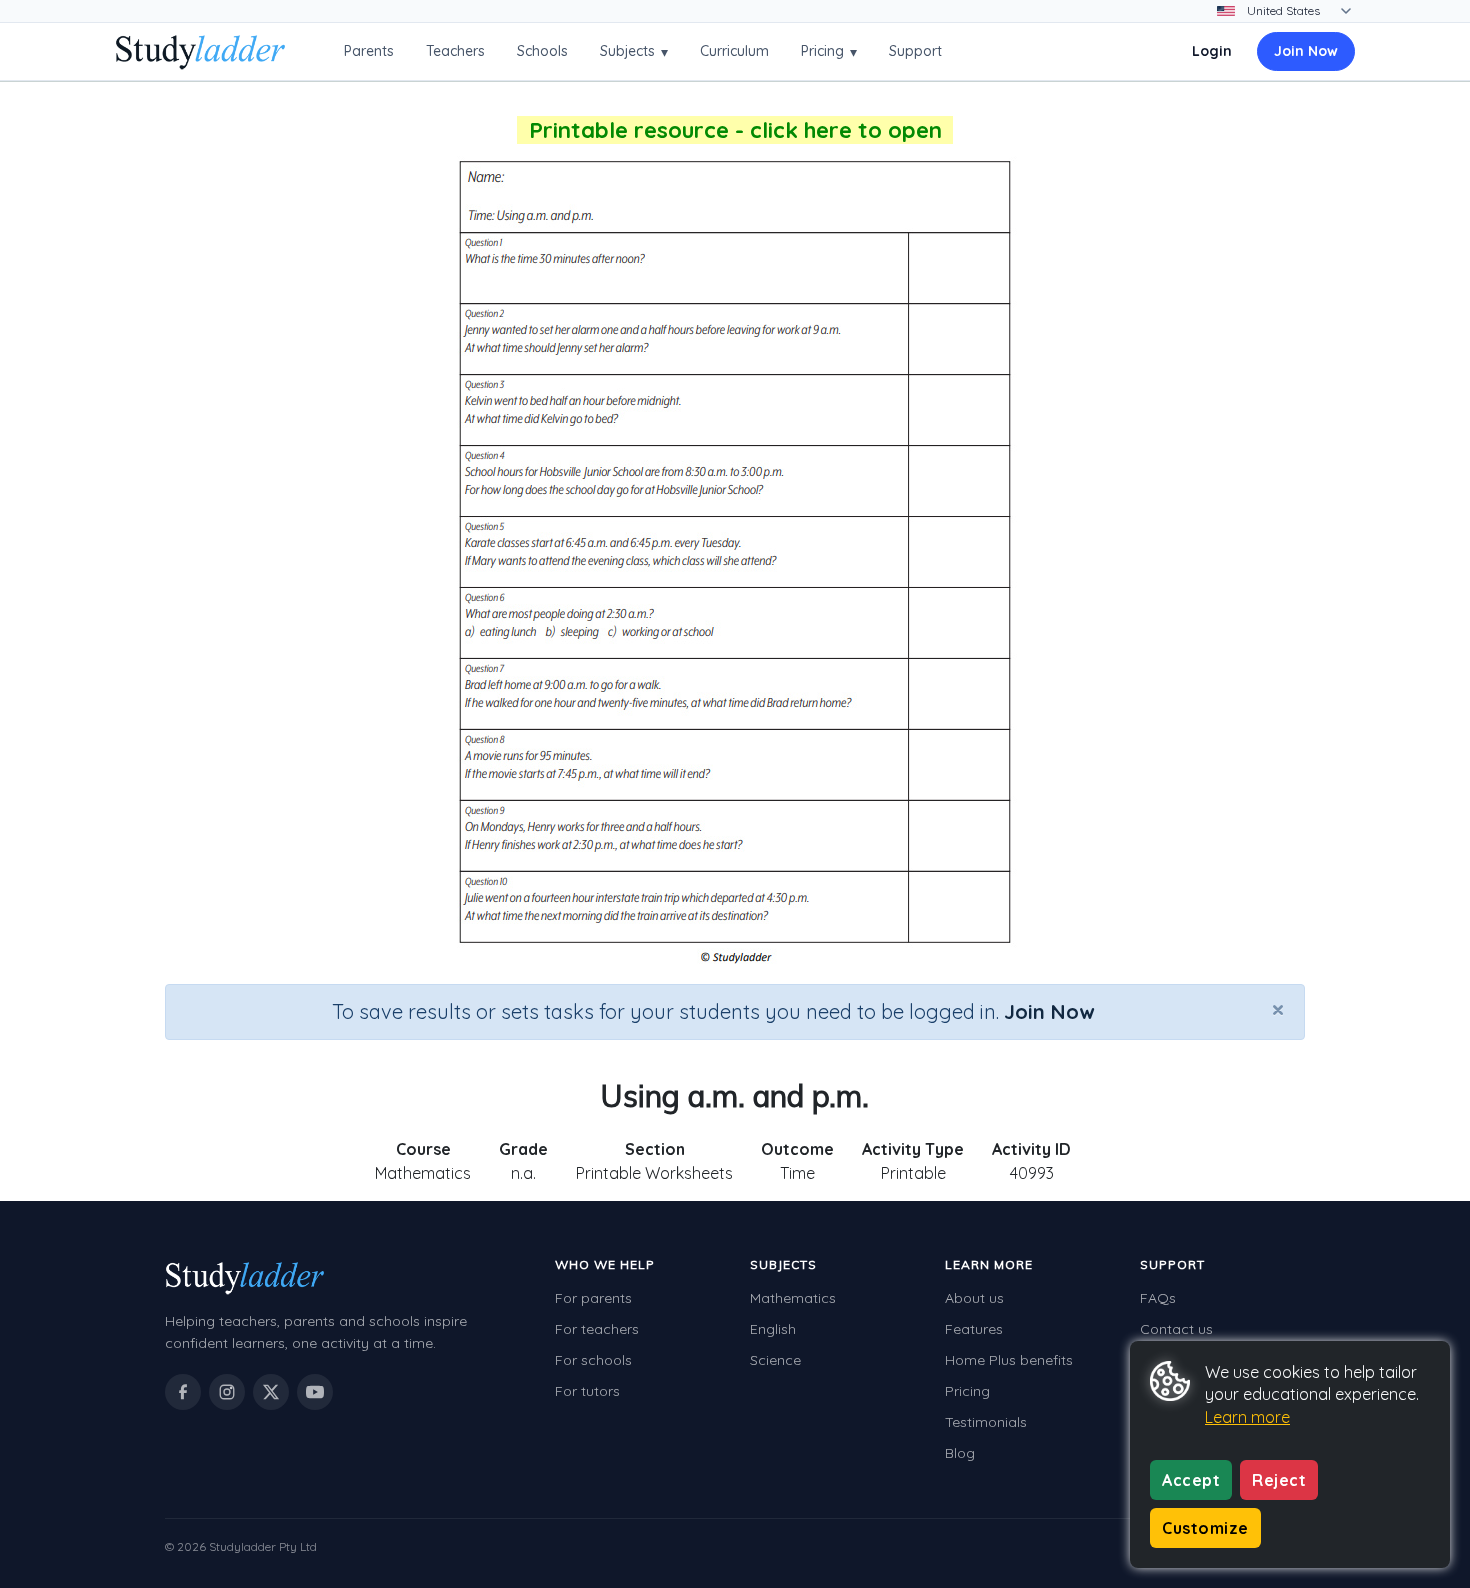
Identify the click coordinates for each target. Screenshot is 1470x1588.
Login (1212, 51)
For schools (593, 1360)
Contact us (1176, 1329)
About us (974, 1298)
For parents (593, 1298)
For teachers (597, 1329)
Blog (960, 1453)
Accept (1191, 1480)
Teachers (455, 51)
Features (974, 1329)
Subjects (634, 51)
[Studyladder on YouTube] (315, 1392)
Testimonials (986, 1422)
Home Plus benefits (1009, 1360)
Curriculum (734, 51)
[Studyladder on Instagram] (227, 1392)
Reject (1279, 1480)
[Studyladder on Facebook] (183, 1392)
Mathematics (793, 1298)
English (773, 1329)
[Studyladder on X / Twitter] (271, 1392)
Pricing (829, 51)
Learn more (1247, 1417)
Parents (369, 51)
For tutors (587, 1391)
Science (775, 1360)
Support (915, 51)
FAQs (1158, 1298)
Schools (542, 51)
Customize (1205, 1528)
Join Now (1306, 51)
